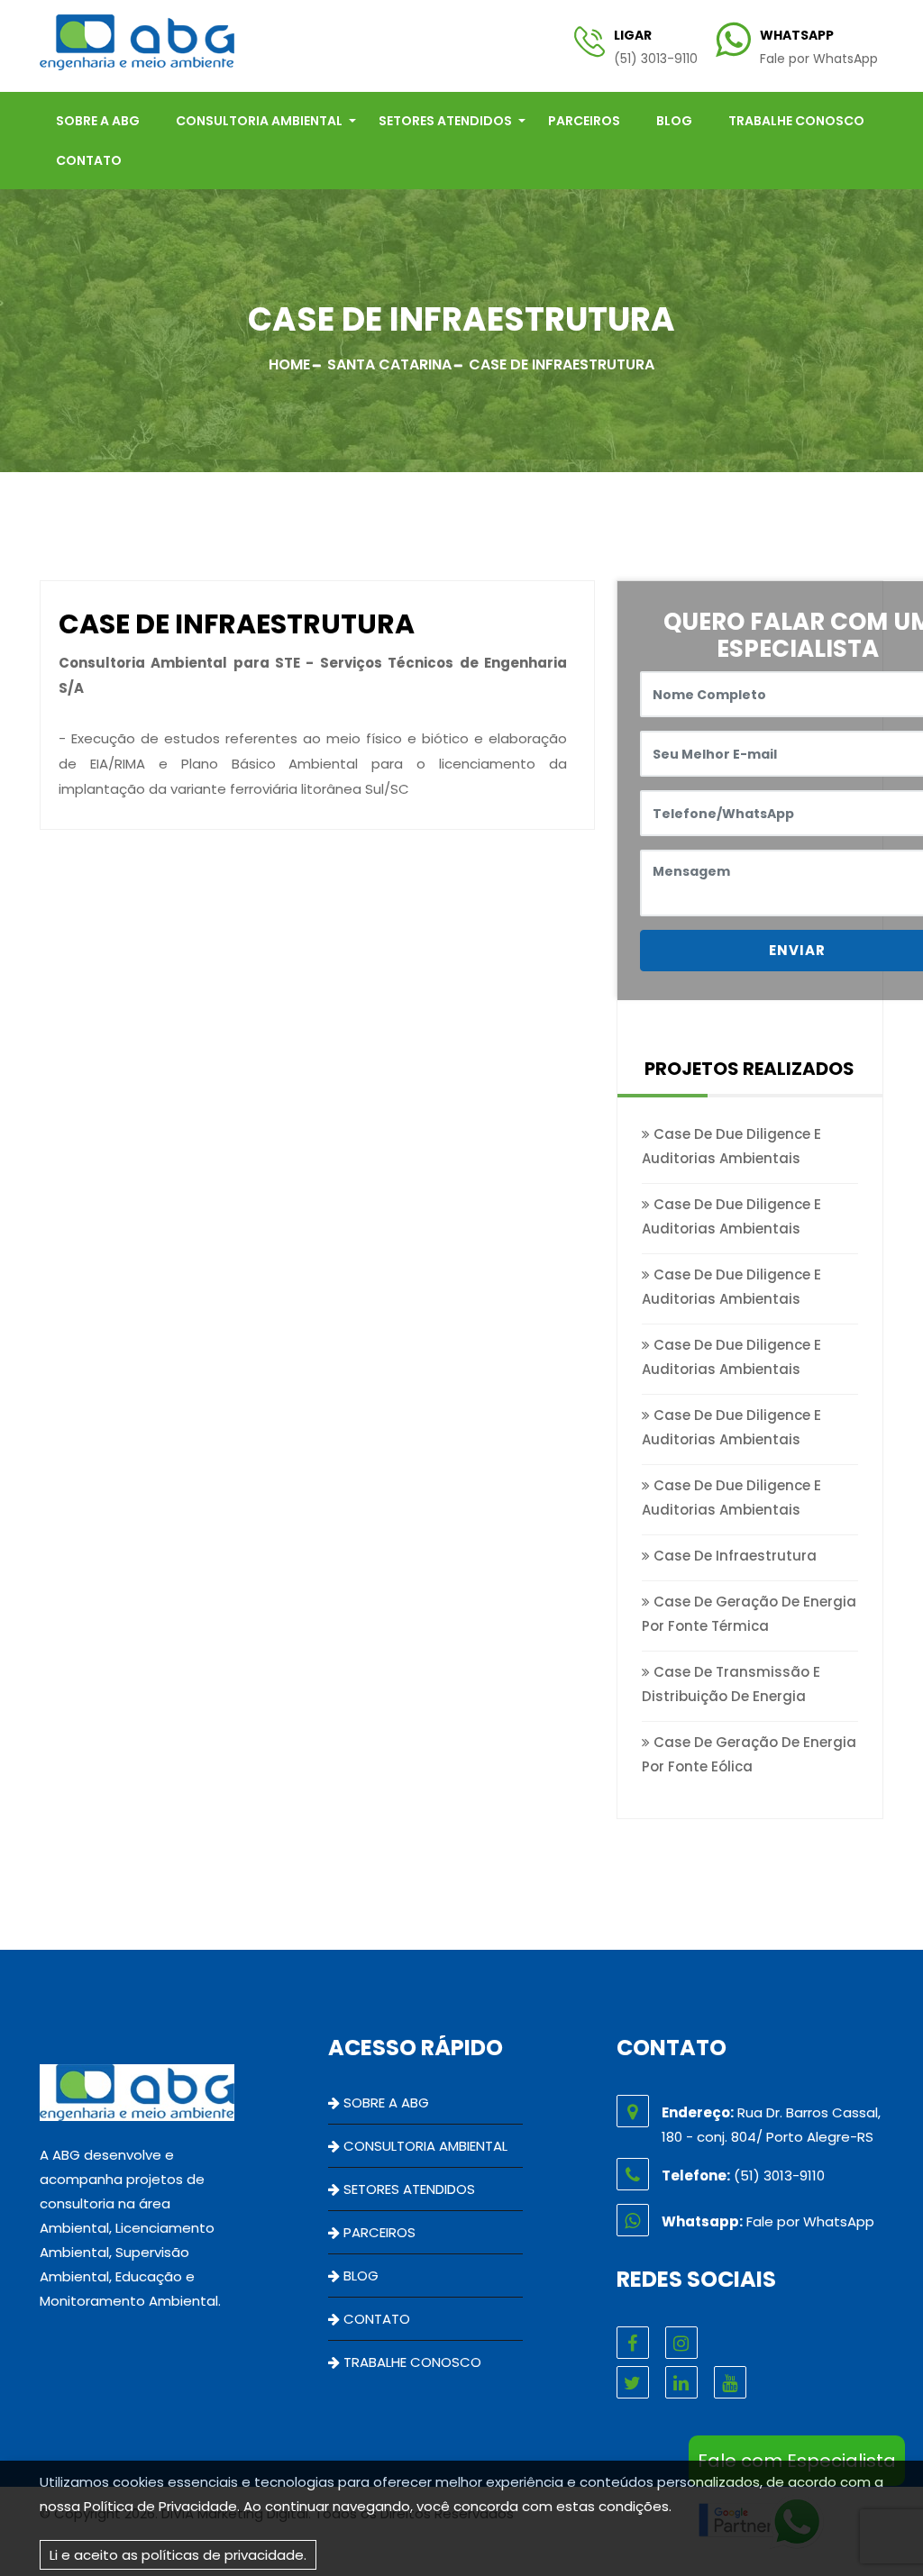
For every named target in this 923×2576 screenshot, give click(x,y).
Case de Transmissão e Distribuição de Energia (731, 1684)
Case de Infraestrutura (733, 1556)
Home (289, 364)
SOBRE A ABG (98, 121)
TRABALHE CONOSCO (796, 121)
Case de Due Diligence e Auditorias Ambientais (731, 1146)
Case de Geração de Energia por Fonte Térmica (749, 1614)
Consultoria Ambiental (259, 121)
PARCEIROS (584, 121)
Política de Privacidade (160, 2506)
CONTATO (89, 160)
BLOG (674, 121)
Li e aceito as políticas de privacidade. (178, 2555)
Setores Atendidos (445, 121)
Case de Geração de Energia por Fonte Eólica (749, 1754)
